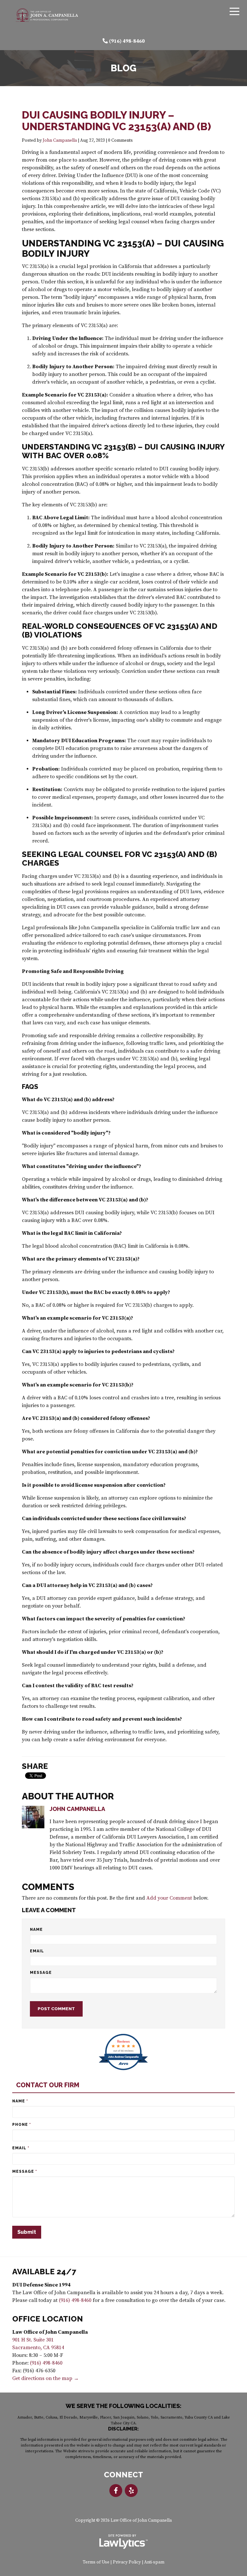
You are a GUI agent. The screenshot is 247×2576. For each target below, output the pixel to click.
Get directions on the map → (46, 2378)
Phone (22, 2125)
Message (41, 1973)
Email (37, 1951)
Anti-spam (154, 2562)
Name (36, 1930)
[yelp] (131, 2491)
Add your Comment (169, 1898)
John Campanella (60, 141)
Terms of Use (96, 2562)
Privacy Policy (127, 2562)
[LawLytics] (123, 2542)
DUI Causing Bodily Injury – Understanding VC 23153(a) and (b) (116, 121)
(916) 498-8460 (127, 41)
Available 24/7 (44, 2272)
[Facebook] (116, 2491)
